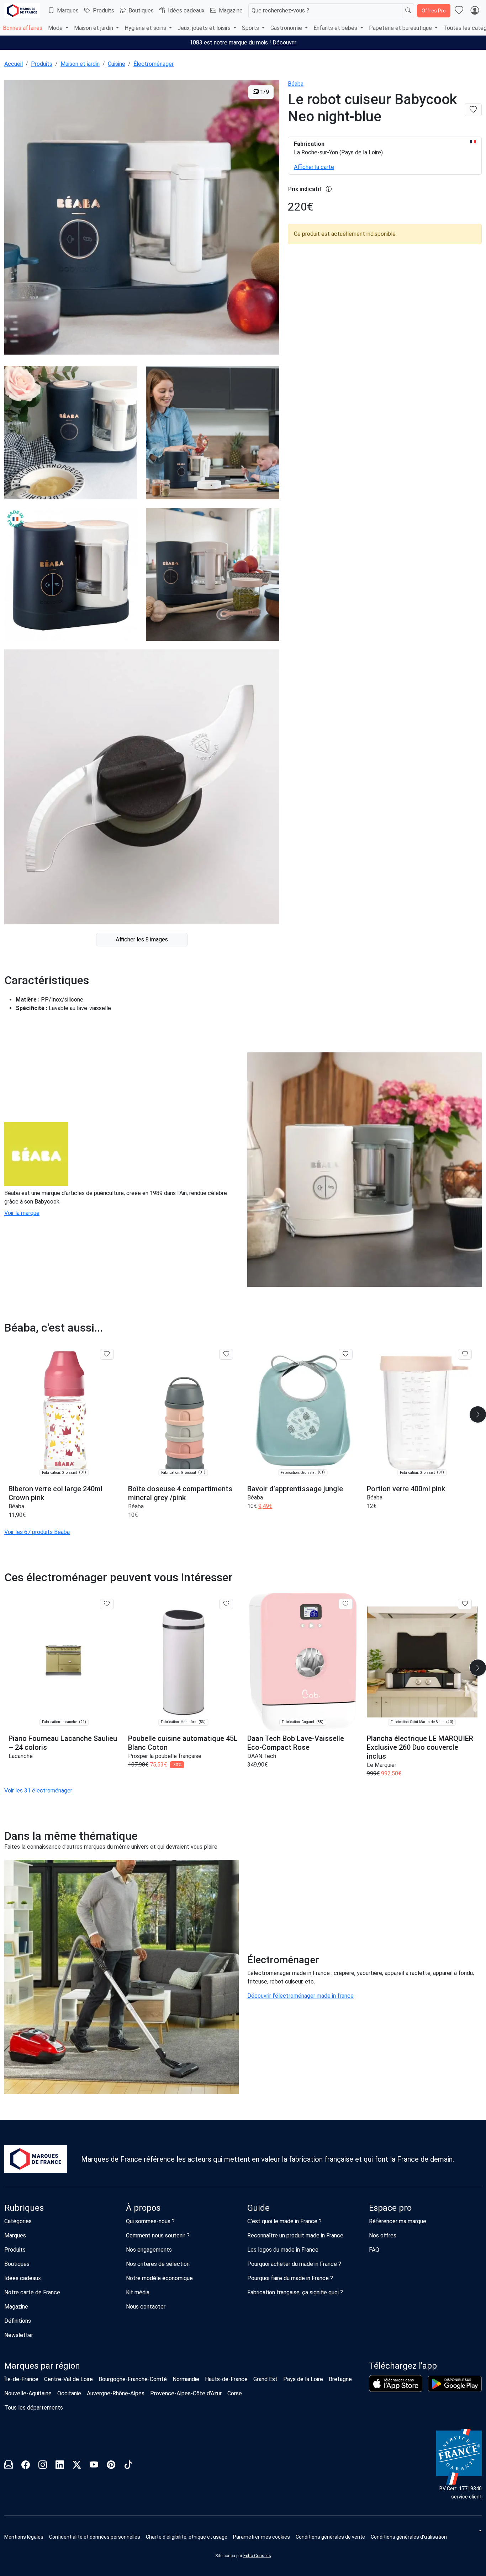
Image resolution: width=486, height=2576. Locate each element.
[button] (262, 2537)
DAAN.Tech (262, 1756)
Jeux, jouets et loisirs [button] (205, 28)
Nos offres (383, 2235)
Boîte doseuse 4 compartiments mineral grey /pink (180, 1493)
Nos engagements (149, 2250)
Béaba (296, 84)
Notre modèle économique (159, 2278)
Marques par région (42, 2366)
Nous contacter (146, 2307)
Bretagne (340, 2379)
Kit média (138, 2292)
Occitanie (69, 2393)
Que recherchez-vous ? (280, 10)
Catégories (18, 2221)
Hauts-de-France (226, 2379)
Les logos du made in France (283, 2250)
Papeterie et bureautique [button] (401, 28)
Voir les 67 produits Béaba (37, 1532)
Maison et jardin (80, 64)
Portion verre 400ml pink (406, 1489)
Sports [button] (251, 28)
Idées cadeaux (186, 10)
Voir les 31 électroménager (38, 1791)
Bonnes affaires (23, 28)
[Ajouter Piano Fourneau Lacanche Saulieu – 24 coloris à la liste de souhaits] (107, 1604)
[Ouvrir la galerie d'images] (142, 218)
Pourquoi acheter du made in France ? (294, 2264)
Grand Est (265, 2379)
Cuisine (117, 64)
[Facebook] (26, 2466)
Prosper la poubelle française (165, 1756)
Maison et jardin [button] (94, 28)
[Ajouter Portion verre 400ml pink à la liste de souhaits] (465, 1354)
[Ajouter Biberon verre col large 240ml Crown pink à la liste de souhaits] (107, 1354)
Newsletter (19, 2335)
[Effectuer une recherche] (408, 11)
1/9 (264, 92)
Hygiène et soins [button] (146, 28)
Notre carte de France (32, 2292)
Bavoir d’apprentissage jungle (295, 1489)
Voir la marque (22, 1213)
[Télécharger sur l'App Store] (396, 2384)
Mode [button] (56, 28)
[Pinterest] (111, 2466)
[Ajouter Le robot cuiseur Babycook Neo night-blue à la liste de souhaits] (473, 110)
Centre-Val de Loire (68, 2379)
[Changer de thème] (480, 2530)
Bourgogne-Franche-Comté (133, 2379)
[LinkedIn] (60, 2466)
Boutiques (141, 10)
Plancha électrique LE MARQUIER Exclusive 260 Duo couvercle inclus (420, 1747)
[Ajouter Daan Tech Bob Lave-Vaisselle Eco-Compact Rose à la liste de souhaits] (346, 1604)
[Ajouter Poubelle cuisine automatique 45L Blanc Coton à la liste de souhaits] (226, 1604)
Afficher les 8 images (142, 939)
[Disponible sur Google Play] (455, 2384)
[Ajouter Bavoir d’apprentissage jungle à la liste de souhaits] (346, 1354)
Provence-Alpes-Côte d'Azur (186, 2393)
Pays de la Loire (303, 2379)
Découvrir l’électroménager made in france (300, 1996)
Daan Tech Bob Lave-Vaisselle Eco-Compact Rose (296, 1743)
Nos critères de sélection (158, 2264)
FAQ (374, 2250)
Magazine (231, 10)
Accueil (14, 64)
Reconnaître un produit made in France (295, 2235)
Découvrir (284, 43)
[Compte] (475, 11)
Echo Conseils (257, 2556)
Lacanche (21, 1756)
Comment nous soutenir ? (158, 2235)
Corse (235, 2393)
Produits (104, 10)
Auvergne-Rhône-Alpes (116, 2393)
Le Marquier (382, 1765)
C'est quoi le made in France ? (284, 2221)
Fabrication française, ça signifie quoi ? (295, 2292)
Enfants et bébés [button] (336, 28)
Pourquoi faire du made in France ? (290, 2278)
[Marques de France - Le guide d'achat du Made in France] (22, 10)
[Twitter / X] (77, 2466)
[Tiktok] (128, 2466)
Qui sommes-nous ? (150, 2221)
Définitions (18, 2321)
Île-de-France (21, 2379)
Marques (68, 10)
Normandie (186, 2379)
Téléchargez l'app (403, 2366)
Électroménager (154, 64)
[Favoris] (459, 11)
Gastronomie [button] (287, 28)
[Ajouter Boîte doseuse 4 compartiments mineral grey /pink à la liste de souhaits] (226, 1354)
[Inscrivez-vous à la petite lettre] (9, 2466)
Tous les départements (34, 2408)
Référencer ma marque (398, 2221)
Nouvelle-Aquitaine (28, 2393)
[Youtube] (94, 2466)
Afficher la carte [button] (314, 167)
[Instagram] (43, 2466)
